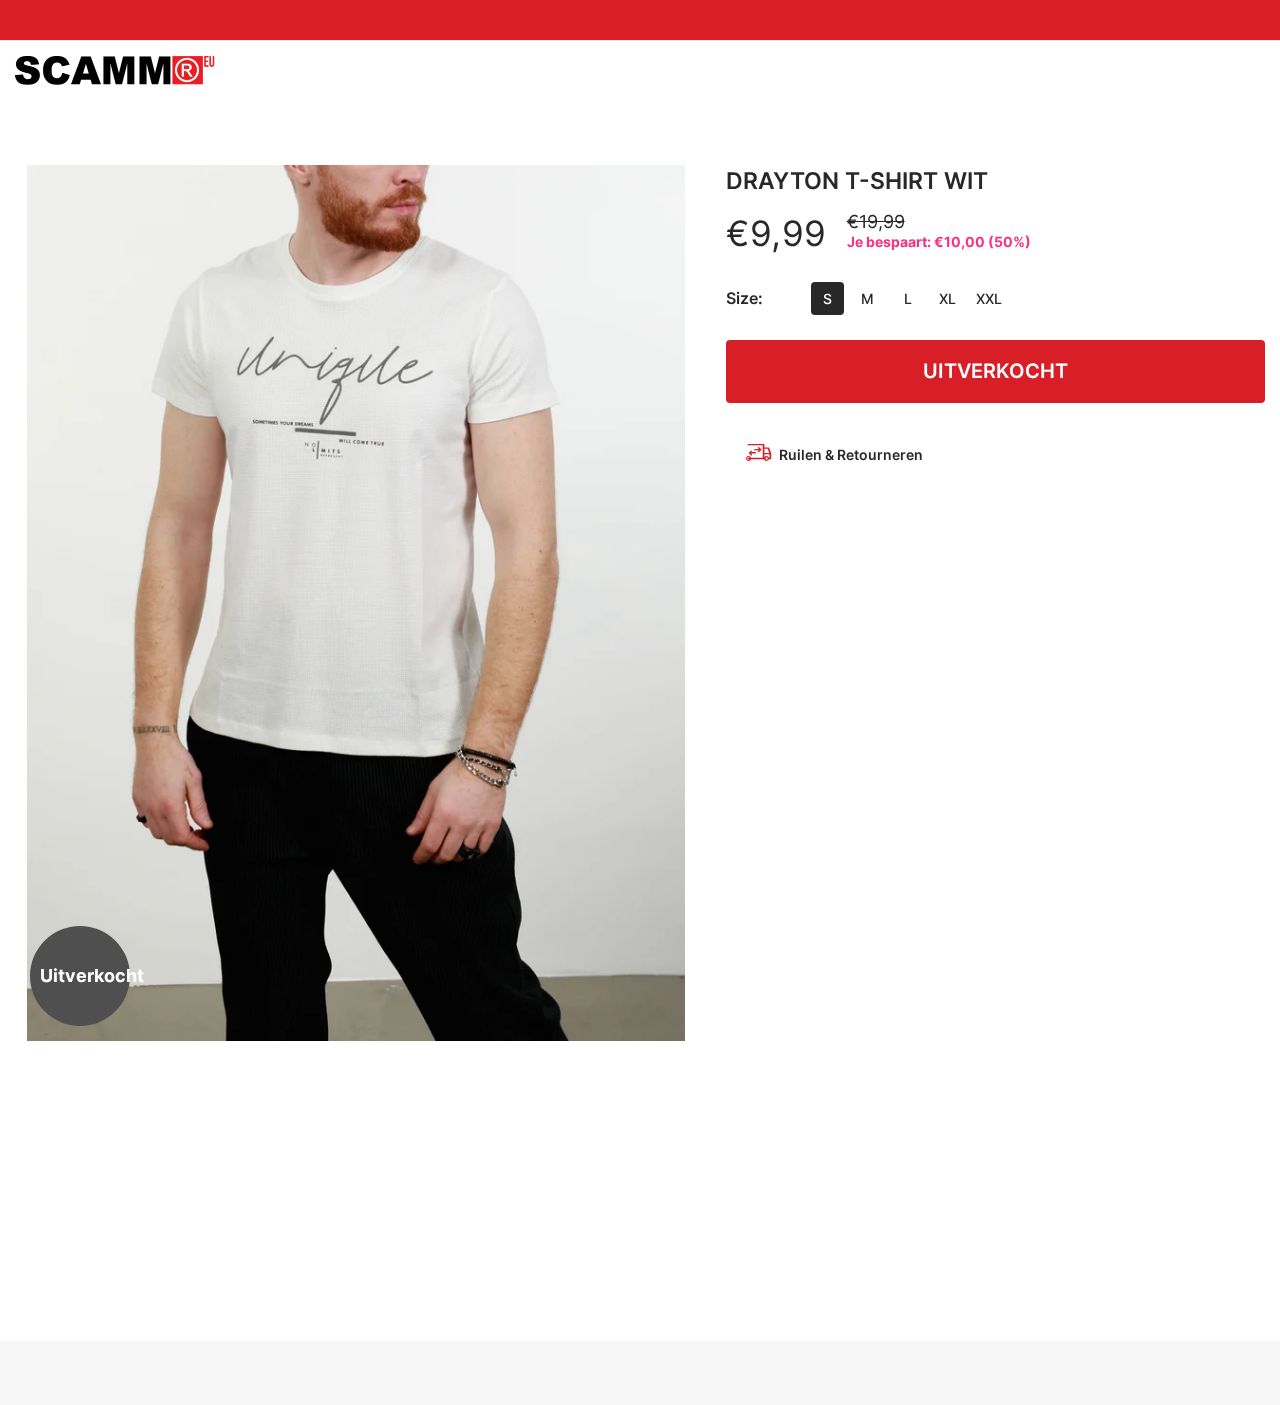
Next (661, 603)
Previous (50, 603)
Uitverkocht (995, 371)
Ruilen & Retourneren (851, 454)
